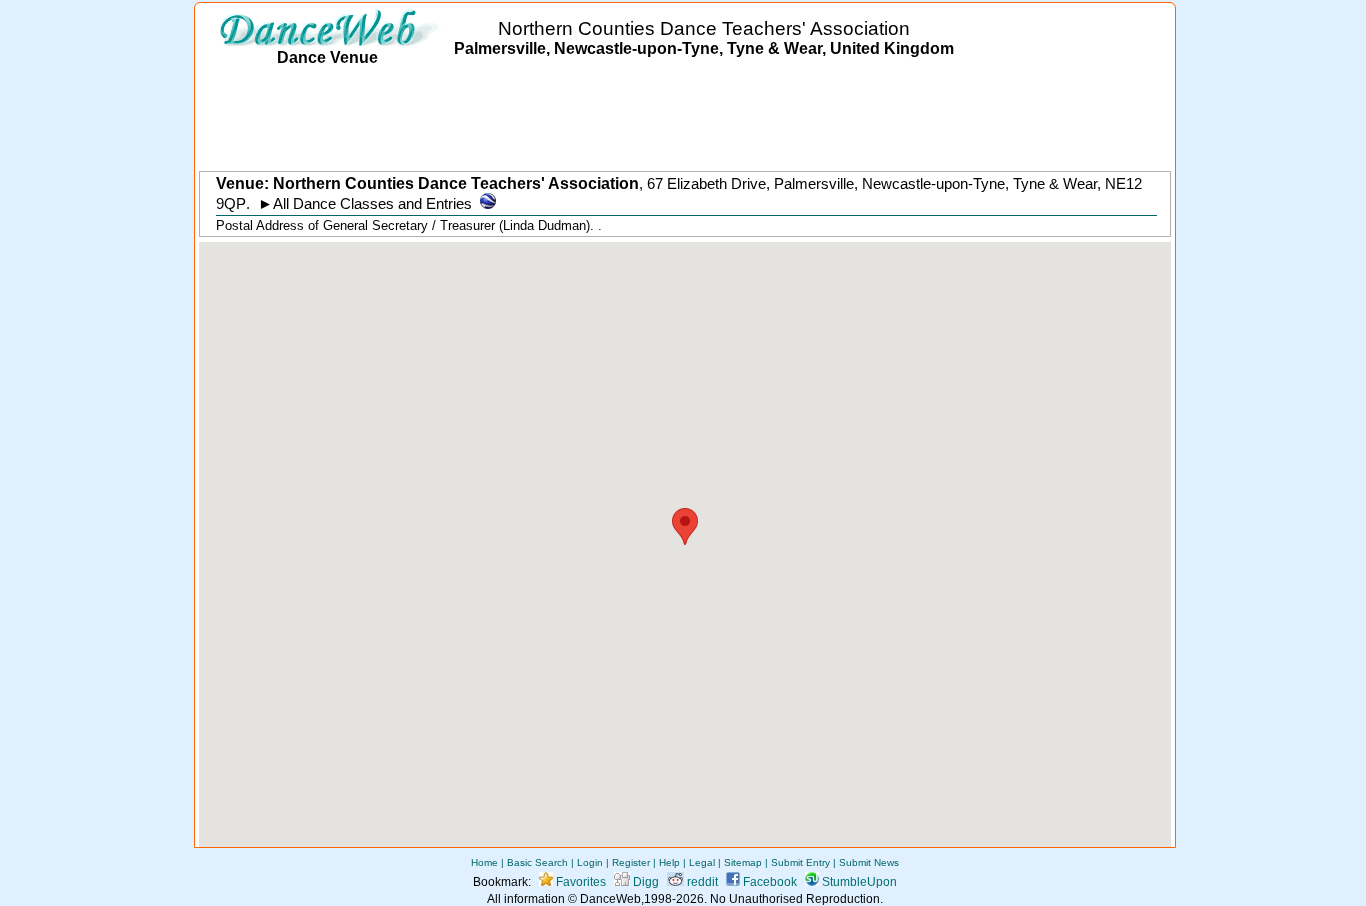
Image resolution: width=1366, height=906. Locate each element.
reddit (701, 882)
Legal (702, 862)
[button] (685, 526)
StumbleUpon (858, 882)
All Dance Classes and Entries (372, 204)
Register (631, 862)
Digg (644, 882)
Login (590, 862)
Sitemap (743, 862)
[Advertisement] (685, 120)
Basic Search (537, 862)
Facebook (768, 882)
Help (669, 862)
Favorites (579, 882)
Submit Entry (800, 862)
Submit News (869, 862)
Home (484, 862)
